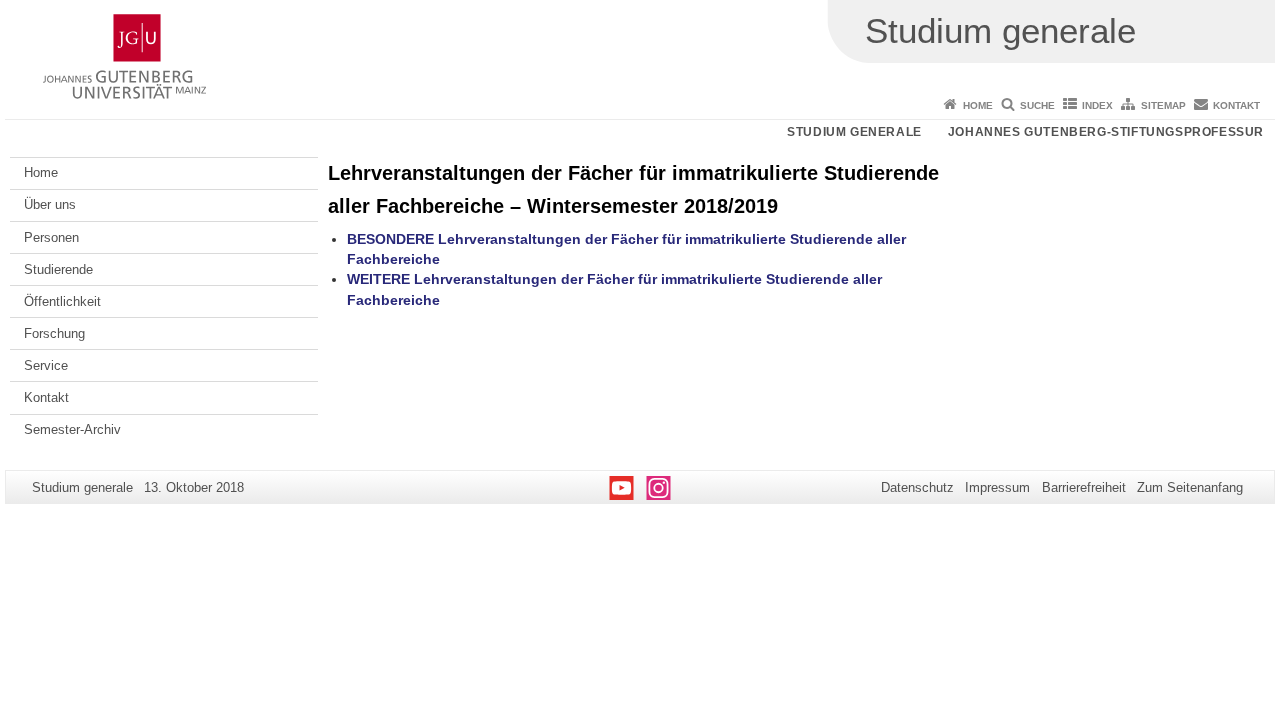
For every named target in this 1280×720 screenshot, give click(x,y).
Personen (51, 237)
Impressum (997, 487)
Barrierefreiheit (1084, 487)
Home (978, 105)
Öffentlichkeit (62, 301)
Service (46, 365)
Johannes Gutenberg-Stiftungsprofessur (1106, 132)
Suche (1037, 105)
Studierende (58, 269)
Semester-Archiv (72, 429)
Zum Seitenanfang (1190, 487)
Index (1097, 105)
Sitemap (1163, 105)
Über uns (50, 204)
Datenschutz (917, 487)
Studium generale (854, 132)
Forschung (54, 333)
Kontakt (1236, 105)
